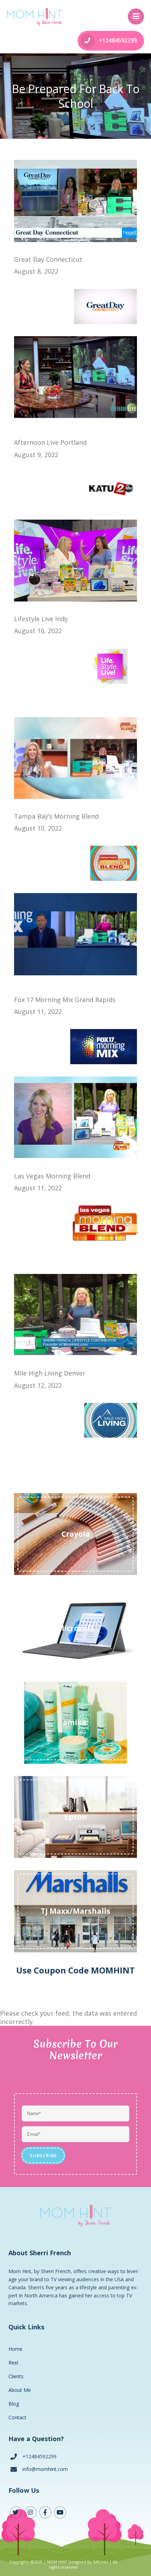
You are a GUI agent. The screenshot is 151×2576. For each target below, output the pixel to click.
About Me (20, 2390)
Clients (16, 2376)
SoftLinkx (100, 2562)
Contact (17, 2417)
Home (15, 2349)
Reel (13, 2363)
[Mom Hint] (35, 17)
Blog (14, 2404)
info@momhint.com (45, 2469)
